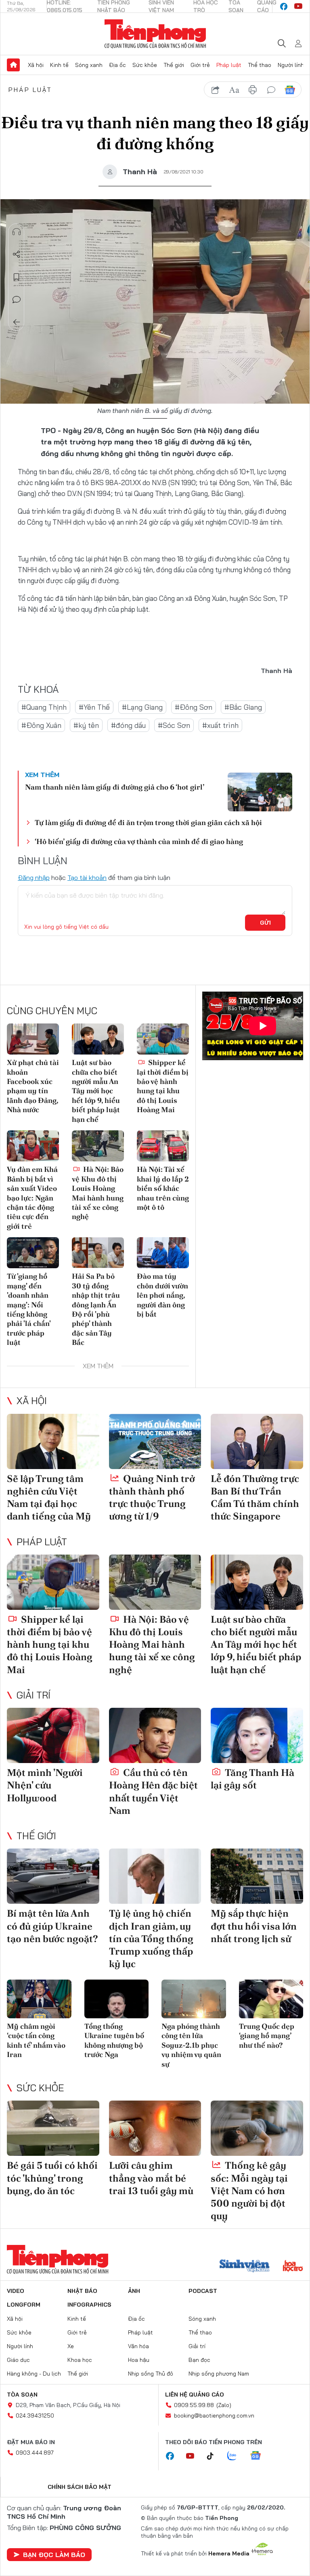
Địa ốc (117, 65)
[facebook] (284, 6)
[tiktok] (214, 2456)
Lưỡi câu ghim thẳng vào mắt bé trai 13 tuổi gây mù (151, 2178)
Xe (71, 2346)
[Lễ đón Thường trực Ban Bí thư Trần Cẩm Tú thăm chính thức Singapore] (257, 1441)
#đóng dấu (128, 725)
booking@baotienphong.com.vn (214, 2416)
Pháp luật (229, 65)
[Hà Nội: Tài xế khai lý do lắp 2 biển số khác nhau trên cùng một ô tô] (163, 1146)
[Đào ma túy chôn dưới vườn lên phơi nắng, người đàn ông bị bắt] (163, 1253)
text (234, 90)
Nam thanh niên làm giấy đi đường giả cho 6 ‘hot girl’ (115, 787)
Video (16, 2291)
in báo (253, 90)
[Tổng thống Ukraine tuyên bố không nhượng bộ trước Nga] (117, 1999)
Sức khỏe (145, 65)
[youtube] (298, 6)
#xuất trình (220, 725)
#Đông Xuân (41, 725)
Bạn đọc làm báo (54, 2555)
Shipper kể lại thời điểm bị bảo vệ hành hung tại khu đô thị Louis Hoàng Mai (163, 1086)
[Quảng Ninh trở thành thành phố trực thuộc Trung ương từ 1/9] (155, 1441)
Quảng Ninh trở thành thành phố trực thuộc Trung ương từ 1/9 (152, 1497)
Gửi (265, 923)
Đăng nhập (34, 877)
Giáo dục (18, 2360)
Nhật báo (82, 2291)
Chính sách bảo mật (80, 2487)
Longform (24, 2305)
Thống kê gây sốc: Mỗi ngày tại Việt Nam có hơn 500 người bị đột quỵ (249, 2190)
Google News (290, 90)
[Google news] (260, 2456)
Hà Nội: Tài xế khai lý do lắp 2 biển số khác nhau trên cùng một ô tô (163, 1188)
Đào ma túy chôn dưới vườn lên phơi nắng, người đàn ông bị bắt (162, 1295)
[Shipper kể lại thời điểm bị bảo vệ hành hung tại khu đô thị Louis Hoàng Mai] (163, 1039)
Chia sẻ (17, 254)
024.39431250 (35, 2416)
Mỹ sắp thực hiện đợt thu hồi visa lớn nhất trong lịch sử (254, 1926)
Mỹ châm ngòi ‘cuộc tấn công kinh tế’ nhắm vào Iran (36, 2040)
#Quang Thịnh (44, 707)
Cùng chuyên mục (52, 1011)
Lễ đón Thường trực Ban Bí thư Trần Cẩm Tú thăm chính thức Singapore (255, 1497)
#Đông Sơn (194, 707)
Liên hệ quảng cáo (195, 2395)
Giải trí (34, 1695)
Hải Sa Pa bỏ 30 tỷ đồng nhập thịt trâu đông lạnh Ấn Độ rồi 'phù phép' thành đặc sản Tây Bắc (96, 1309)
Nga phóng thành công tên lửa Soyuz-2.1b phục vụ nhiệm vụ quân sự (191, 2045)
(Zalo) (224, 2405)
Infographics (89, 2305)
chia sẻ (216, 90)
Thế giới (174, 65)
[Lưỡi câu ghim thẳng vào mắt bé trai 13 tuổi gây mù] (155, 2128)
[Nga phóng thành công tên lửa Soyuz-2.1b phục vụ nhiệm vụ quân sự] (194, 1999)
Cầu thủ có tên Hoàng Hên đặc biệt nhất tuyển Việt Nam (153, 1791)
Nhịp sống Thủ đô (151, 2374)
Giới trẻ (200, 65)
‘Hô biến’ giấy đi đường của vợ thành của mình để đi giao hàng (139, 841)
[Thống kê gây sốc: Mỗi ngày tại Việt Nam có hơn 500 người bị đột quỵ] (257, 2128)
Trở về (17, 322)
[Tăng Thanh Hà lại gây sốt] (257, 1735)
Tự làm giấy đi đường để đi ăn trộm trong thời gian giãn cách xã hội (148, 822)
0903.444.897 (35, 2453)
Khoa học (80, 2360)
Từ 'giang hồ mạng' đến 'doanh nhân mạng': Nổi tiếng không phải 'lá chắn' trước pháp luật (29, 1309)
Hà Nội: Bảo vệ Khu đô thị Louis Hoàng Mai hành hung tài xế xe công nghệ (98, 1193)
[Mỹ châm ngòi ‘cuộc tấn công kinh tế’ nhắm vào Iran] (39, 1999)
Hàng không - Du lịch (34, 2374)
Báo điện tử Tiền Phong (155, 34)
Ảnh (134, 2291)
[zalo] (236, 2456)
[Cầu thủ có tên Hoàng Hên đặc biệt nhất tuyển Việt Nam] (155, 1735)
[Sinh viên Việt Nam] (245, 2267)
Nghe (17, 232)
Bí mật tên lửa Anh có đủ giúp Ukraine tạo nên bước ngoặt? (52, 1926)
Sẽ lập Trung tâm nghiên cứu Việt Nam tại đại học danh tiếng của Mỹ (49, 1497)
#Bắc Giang (243, 707)
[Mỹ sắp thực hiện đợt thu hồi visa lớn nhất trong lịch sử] (257, 1876)
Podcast (203, 2291)
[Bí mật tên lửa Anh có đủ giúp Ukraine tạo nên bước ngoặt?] (53, 1876)
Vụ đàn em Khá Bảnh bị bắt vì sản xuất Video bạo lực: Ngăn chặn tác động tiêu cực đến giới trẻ (32, 1197)
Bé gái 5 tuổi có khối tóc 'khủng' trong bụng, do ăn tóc (52, 2178)
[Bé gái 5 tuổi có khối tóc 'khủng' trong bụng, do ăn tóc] (53, 2128)
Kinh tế (59, 65)
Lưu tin (17, 277)
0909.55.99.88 (194, 2405)
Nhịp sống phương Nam (219, 2374)
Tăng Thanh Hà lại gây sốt (252, 1779)
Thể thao (260, 65)
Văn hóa (138, 2346)
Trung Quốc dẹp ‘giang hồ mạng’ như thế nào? (267, 2036)
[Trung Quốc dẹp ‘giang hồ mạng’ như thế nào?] (271, 1999)
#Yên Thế (94, 707)
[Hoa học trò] (293, 2267)
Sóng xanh (89, 65)
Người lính (291, 65)
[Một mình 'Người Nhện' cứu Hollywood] (53, 1735)
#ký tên (86, 725)
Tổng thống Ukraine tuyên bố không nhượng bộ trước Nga (114, 2040)
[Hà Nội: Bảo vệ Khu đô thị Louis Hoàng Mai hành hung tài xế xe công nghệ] (98, 1146)
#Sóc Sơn (174, 725)
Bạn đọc (199, 2360)
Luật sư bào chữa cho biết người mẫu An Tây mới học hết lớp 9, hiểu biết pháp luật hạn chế (96, 1091)
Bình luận (17, 300)
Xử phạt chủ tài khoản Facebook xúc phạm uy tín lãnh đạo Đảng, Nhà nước (33, 1086)
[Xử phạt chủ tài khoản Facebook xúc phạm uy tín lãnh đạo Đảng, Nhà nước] (33, 1039)
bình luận (271, 90)
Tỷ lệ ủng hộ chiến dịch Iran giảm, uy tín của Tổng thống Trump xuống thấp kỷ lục (151, 1938)
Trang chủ (13, 65)
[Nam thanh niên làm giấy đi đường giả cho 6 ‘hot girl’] (260, 792)
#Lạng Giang (142, 707)
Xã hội (36, 65)
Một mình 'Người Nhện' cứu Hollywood (45, 1785)
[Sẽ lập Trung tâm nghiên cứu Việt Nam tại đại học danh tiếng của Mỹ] (53, 1441)
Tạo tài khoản (87, 877)
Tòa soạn (22, 2395)
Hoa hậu (139, 2360)
